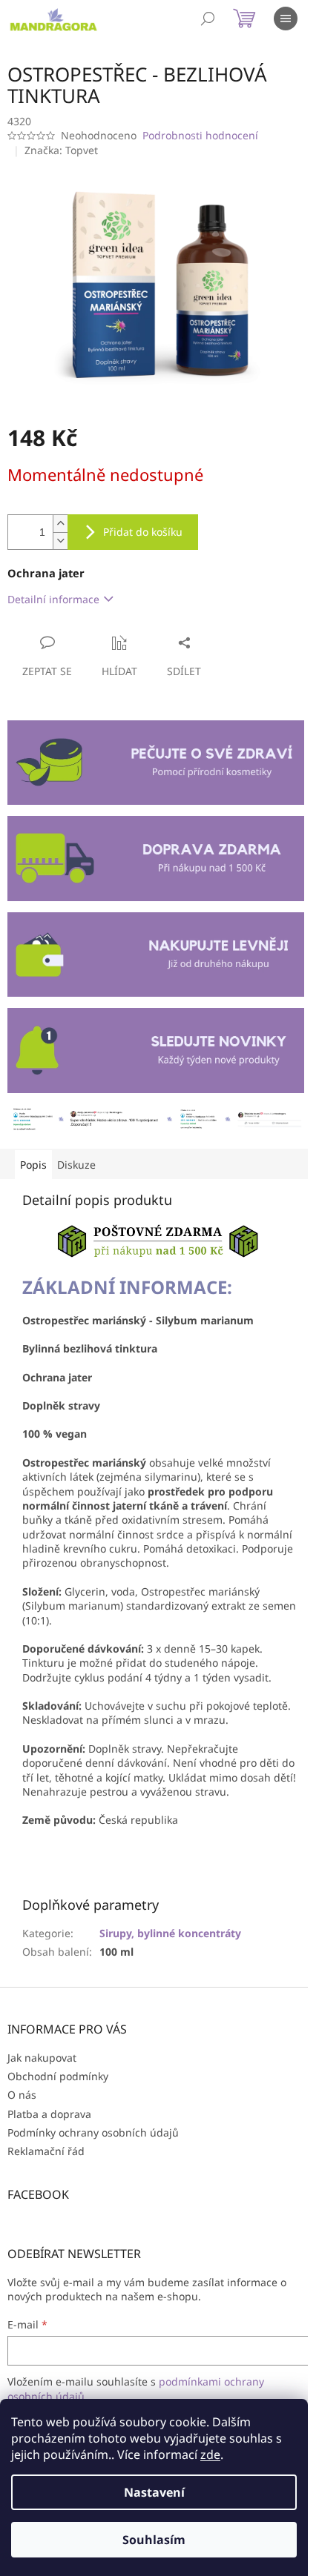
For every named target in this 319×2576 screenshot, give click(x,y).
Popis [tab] (33, 1165)
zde (210, 2454)
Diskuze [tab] (76, 1165)
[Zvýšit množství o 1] (60, 524)
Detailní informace (53, 599)
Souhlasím (154, 2540)
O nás (22, 2095)
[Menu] (286, 19)
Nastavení (154, 2492)
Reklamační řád (46, 2151)
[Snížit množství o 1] (60, 541)
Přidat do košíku (143, 532)
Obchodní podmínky (58, 2076)
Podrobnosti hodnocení (200, 135)
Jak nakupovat (42, 2058)
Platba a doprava (49, 2114)
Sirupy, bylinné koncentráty (170, 1933)
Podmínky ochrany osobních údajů (93, 2132)
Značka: (61, 150)
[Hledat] (208, 19)
